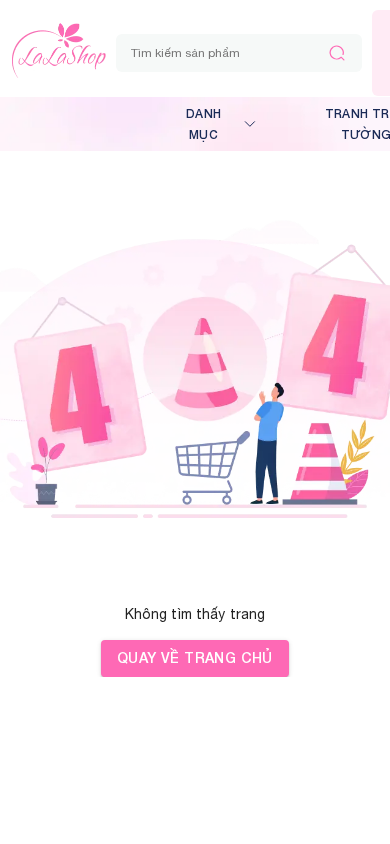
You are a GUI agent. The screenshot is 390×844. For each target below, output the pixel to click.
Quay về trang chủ (195, 657)
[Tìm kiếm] (337, 53)
